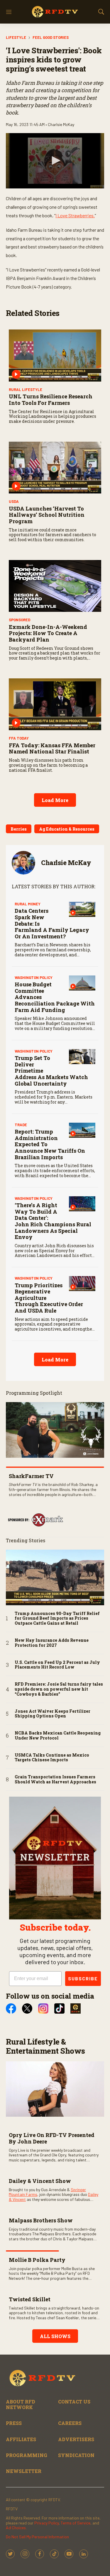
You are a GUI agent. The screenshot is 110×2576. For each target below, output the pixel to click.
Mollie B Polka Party (37, 2260)
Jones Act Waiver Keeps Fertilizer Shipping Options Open (53, 1714)
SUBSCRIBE (83, 1978)
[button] (55, 160)
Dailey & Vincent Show (40, 2181)
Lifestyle (16, 37)
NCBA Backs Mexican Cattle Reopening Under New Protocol (58, 1736)
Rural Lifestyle (26, 390)
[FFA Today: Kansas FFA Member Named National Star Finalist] (55, 704)
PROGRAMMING (27, 2455)
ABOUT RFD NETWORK (21, 2404)
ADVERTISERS (76, 2439)
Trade (21, 1125)
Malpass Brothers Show (41, 2220)
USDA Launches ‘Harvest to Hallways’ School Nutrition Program (47, 515)
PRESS (14, 2423)
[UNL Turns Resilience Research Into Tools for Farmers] (55, 355)
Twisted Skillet (30, 2299)
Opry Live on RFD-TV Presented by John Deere (52, 2138)
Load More (55, 800)
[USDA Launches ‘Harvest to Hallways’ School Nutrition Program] (55, 468)
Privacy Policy (46, 2523)
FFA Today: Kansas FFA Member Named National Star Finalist (52, 748)
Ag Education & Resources (67, 829)
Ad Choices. (16, 2528)
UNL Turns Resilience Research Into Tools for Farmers (51, 400)
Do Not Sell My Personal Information (37, 2537)
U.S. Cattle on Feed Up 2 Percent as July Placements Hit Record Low (57, 1665)
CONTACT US (74, 2402)
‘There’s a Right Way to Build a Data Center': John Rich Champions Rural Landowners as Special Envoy (53, 1221)
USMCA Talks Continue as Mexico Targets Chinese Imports (52, 1758)
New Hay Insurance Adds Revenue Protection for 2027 (52, 1643)
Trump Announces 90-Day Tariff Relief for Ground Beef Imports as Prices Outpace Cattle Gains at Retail (57, 1619)
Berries (19, 829)
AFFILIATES (21, 2439)
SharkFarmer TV (31, 1476)
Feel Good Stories (51, 37)
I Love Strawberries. (75, 215)
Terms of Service (76, 2523)
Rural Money (28, 904)
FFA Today (19, 738)
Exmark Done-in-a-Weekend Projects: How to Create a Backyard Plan (48, 633)
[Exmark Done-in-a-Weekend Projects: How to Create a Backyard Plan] (55, 586)
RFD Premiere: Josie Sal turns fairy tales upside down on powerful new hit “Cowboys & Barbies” (59, 1689)
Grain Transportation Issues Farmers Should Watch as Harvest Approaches (55, 1780)
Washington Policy (34, 978)
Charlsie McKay (66, 863)
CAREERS (70, 2423)
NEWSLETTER (24, 2471)
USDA (14, 501)
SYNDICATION (76, 2455)
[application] (55, 161)
